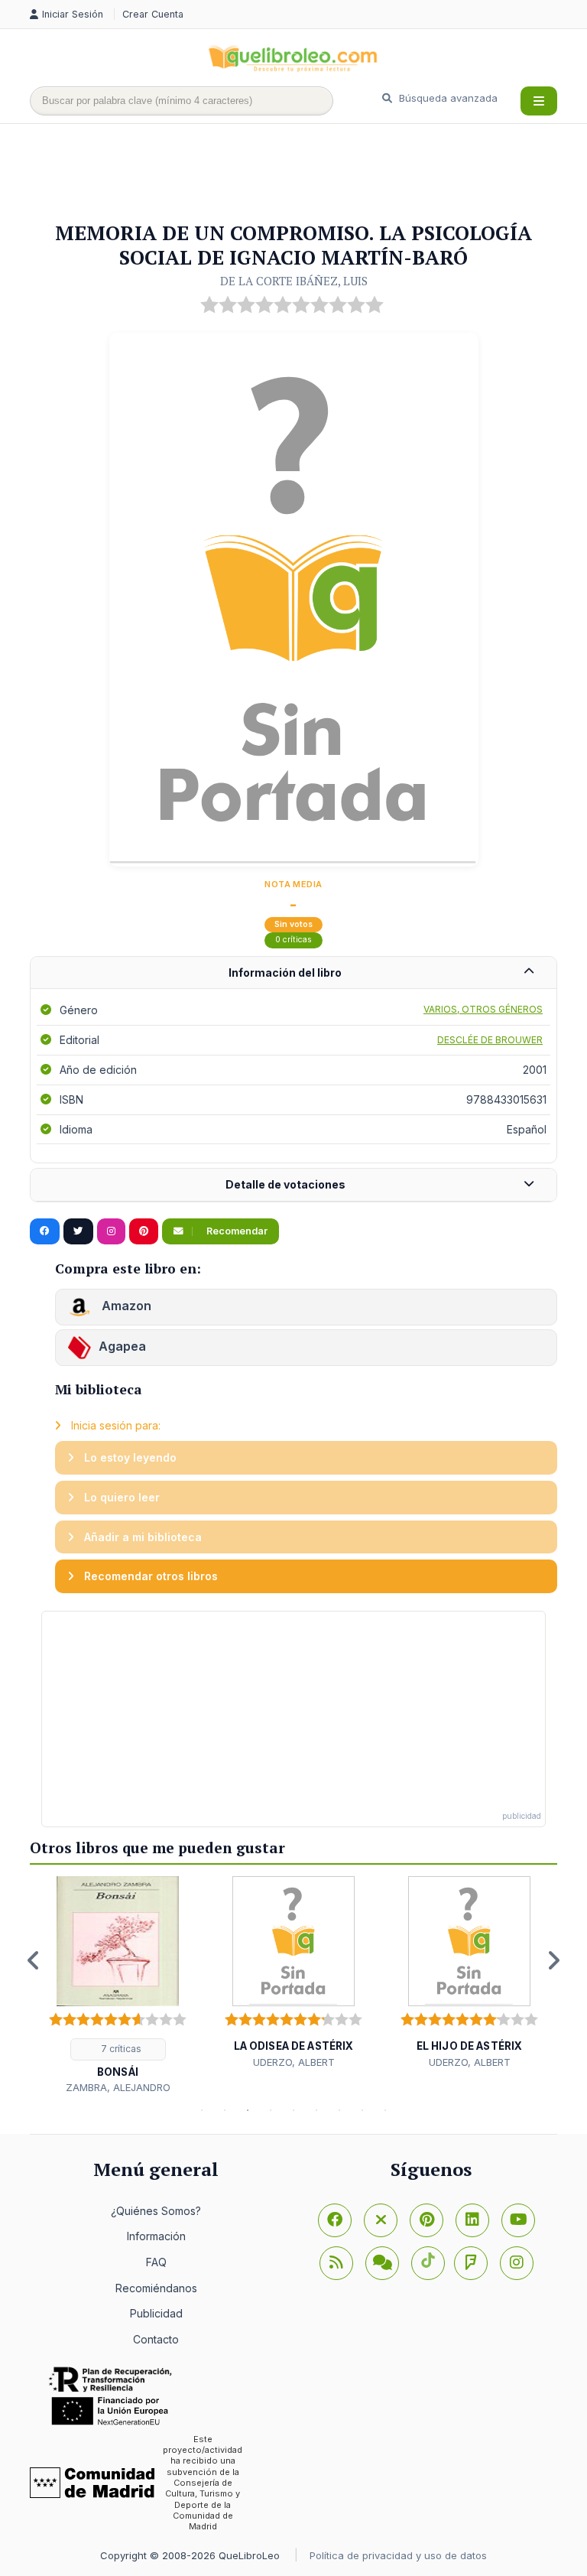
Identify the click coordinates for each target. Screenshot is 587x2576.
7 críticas (120, 2049)
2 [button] (225, 2110)
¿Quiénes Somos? (156, 2211)
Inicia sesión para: (114, 1425)
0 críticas (293, 940)
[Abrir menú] (539, 101)
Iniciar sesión (74, 14)
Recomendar (236, 1231)
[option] (118, 1986)
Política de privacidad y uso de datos (398, 2555)
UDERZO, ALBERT (294, 2062)
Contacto (156, 2339)
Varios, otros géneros (483, 1009)
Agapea (122, 1346)
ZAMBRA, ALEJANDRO (118, 2087)
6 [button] (316, 2110)
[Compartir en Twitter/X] (78, 1231)
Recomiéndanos (156, 2288)
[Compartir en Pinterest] (144, 1231)
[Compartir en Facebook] (45, 1231)
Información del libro (285, 973)
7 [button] (339, 2110)
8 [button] (362, 2110)
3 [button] (248, 2110)
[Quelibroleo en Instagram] (111, 1231)
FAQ (156, 2262)
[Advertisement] (308, 174)
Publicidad (156, 2313)
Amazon (125, 1306)
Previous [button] (34, 1960)
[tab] (293, 973)
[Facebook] (335, 2220)
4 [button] (271, 2110)
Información (156, 2236)
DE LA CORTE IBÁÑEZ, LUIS (294, 281)
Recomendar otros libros (149, 1576)
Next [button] (553, 1960)
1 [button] (202, 2110)
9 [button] (385, 2110)
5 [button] (293, 2110)
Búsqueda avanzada (447, 98)
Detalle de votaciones (285, 1184)
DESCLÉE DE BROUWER (490, 1040)
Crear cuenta (153, 14)
